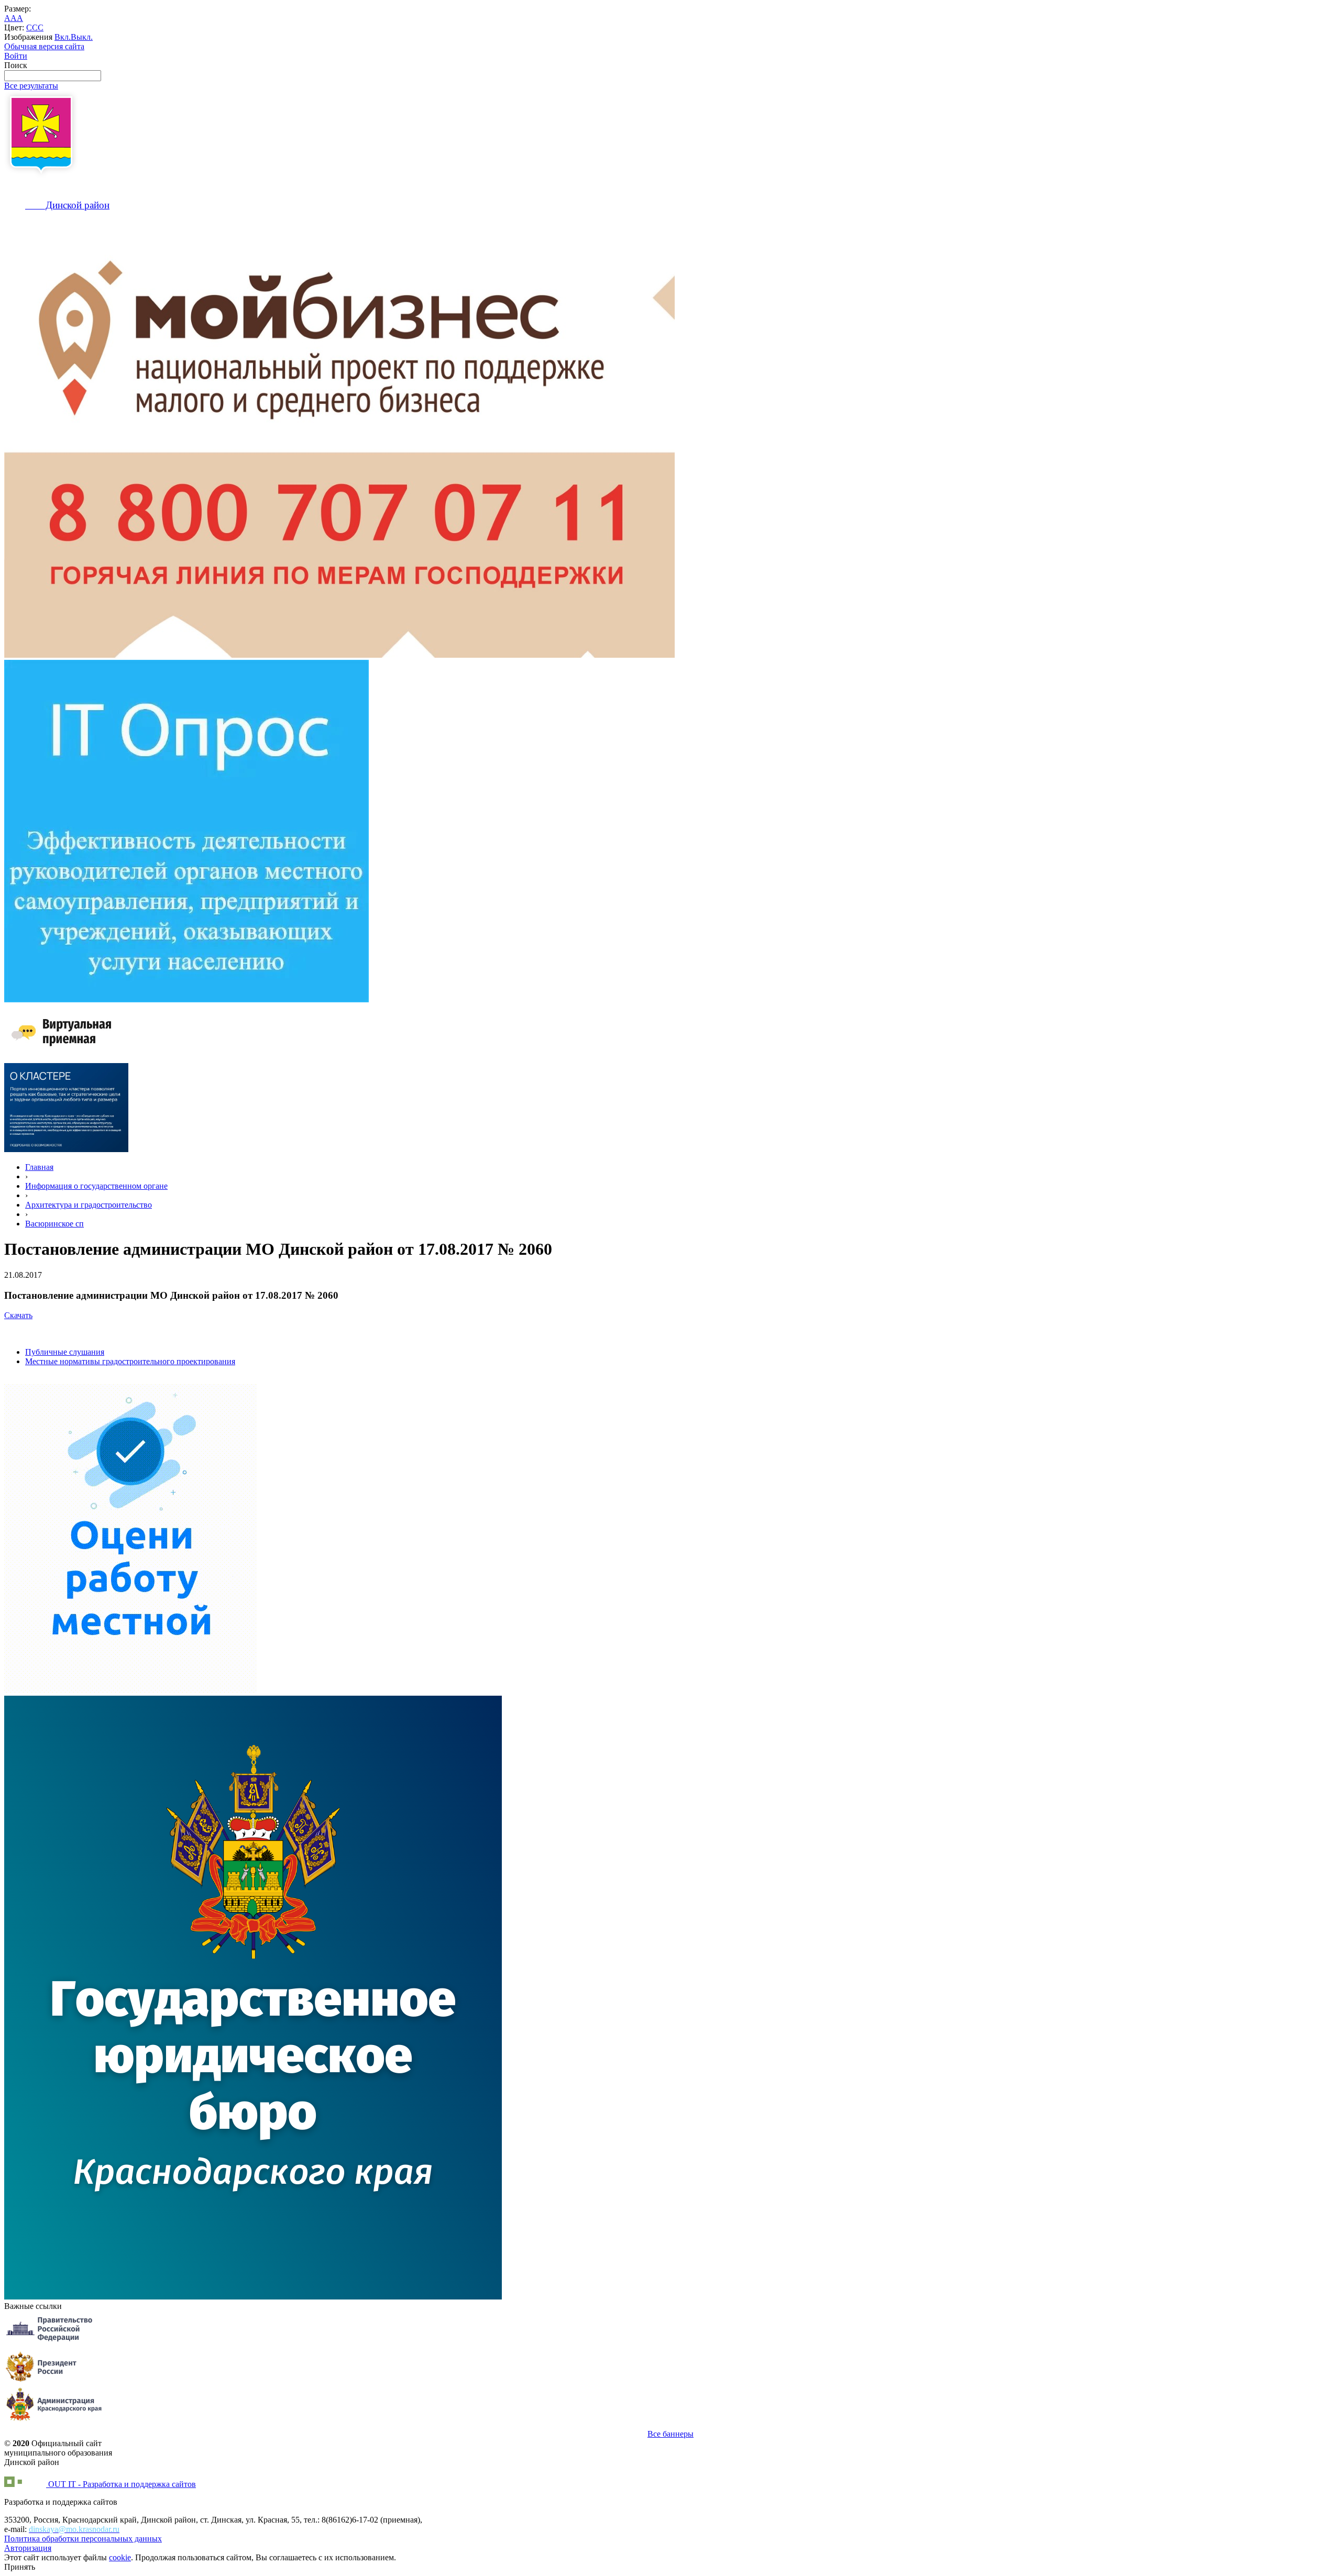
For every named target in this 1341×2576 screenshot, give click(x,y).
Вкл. (63, 37)
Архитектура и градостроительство (89, 1205)
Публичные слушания (65, 1352)
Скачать (18, 1315)
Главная (39, 1167)
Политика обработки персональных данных (83, 2539)
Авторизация (28, 2548)
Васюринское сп (54, 1224)
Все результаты (31, 86)
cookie (120, 2557)
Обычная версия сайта (44, 46)
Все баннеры (670, 2434)
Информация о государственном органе (96, 1186)
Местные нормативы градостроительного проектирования (130, 1361)
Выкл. (82, 37)
